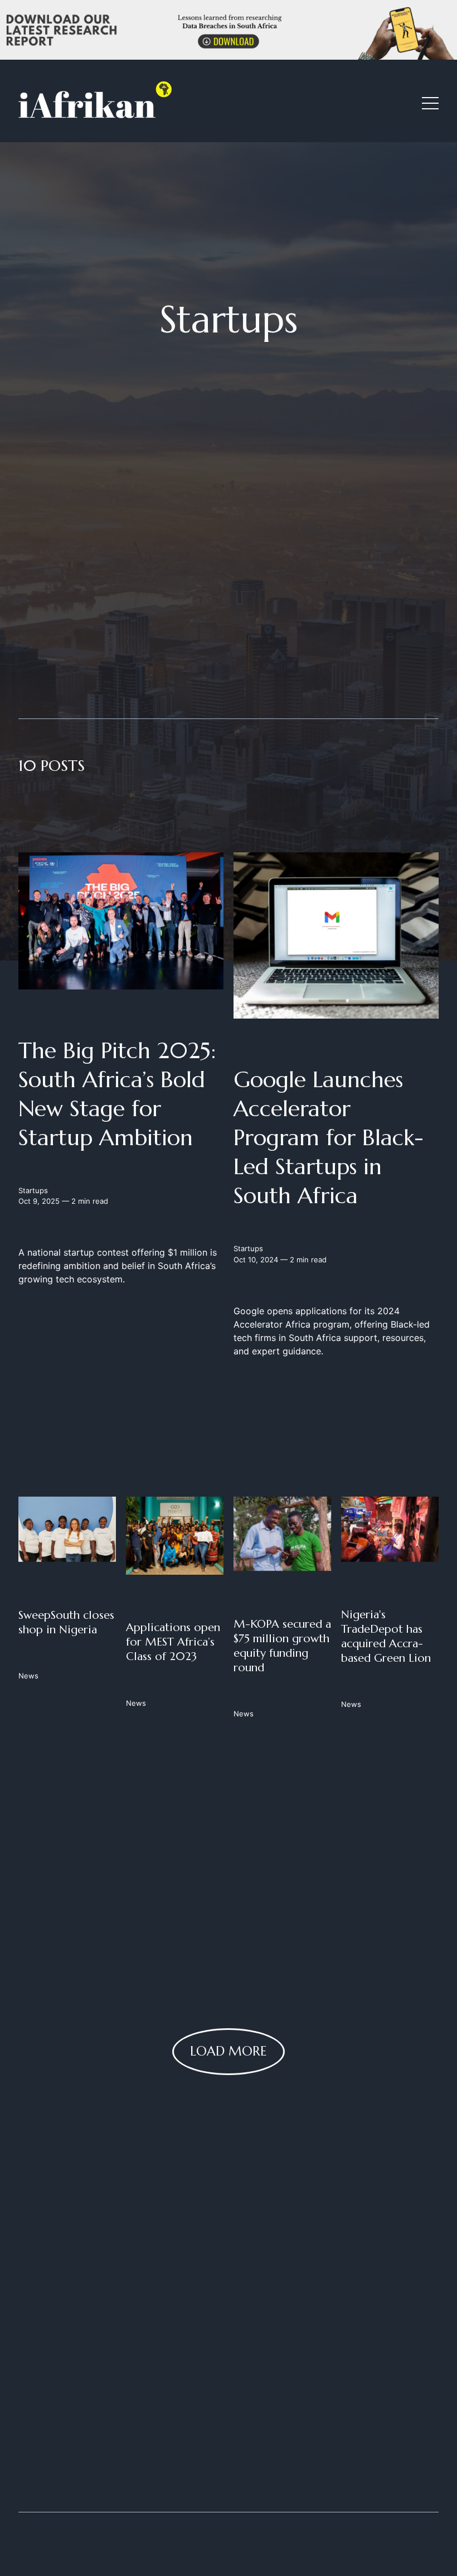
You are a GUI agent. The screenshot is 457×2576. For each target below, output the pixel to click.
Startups (33, 1190)
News (28, 1675)
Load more (229, 2051)
